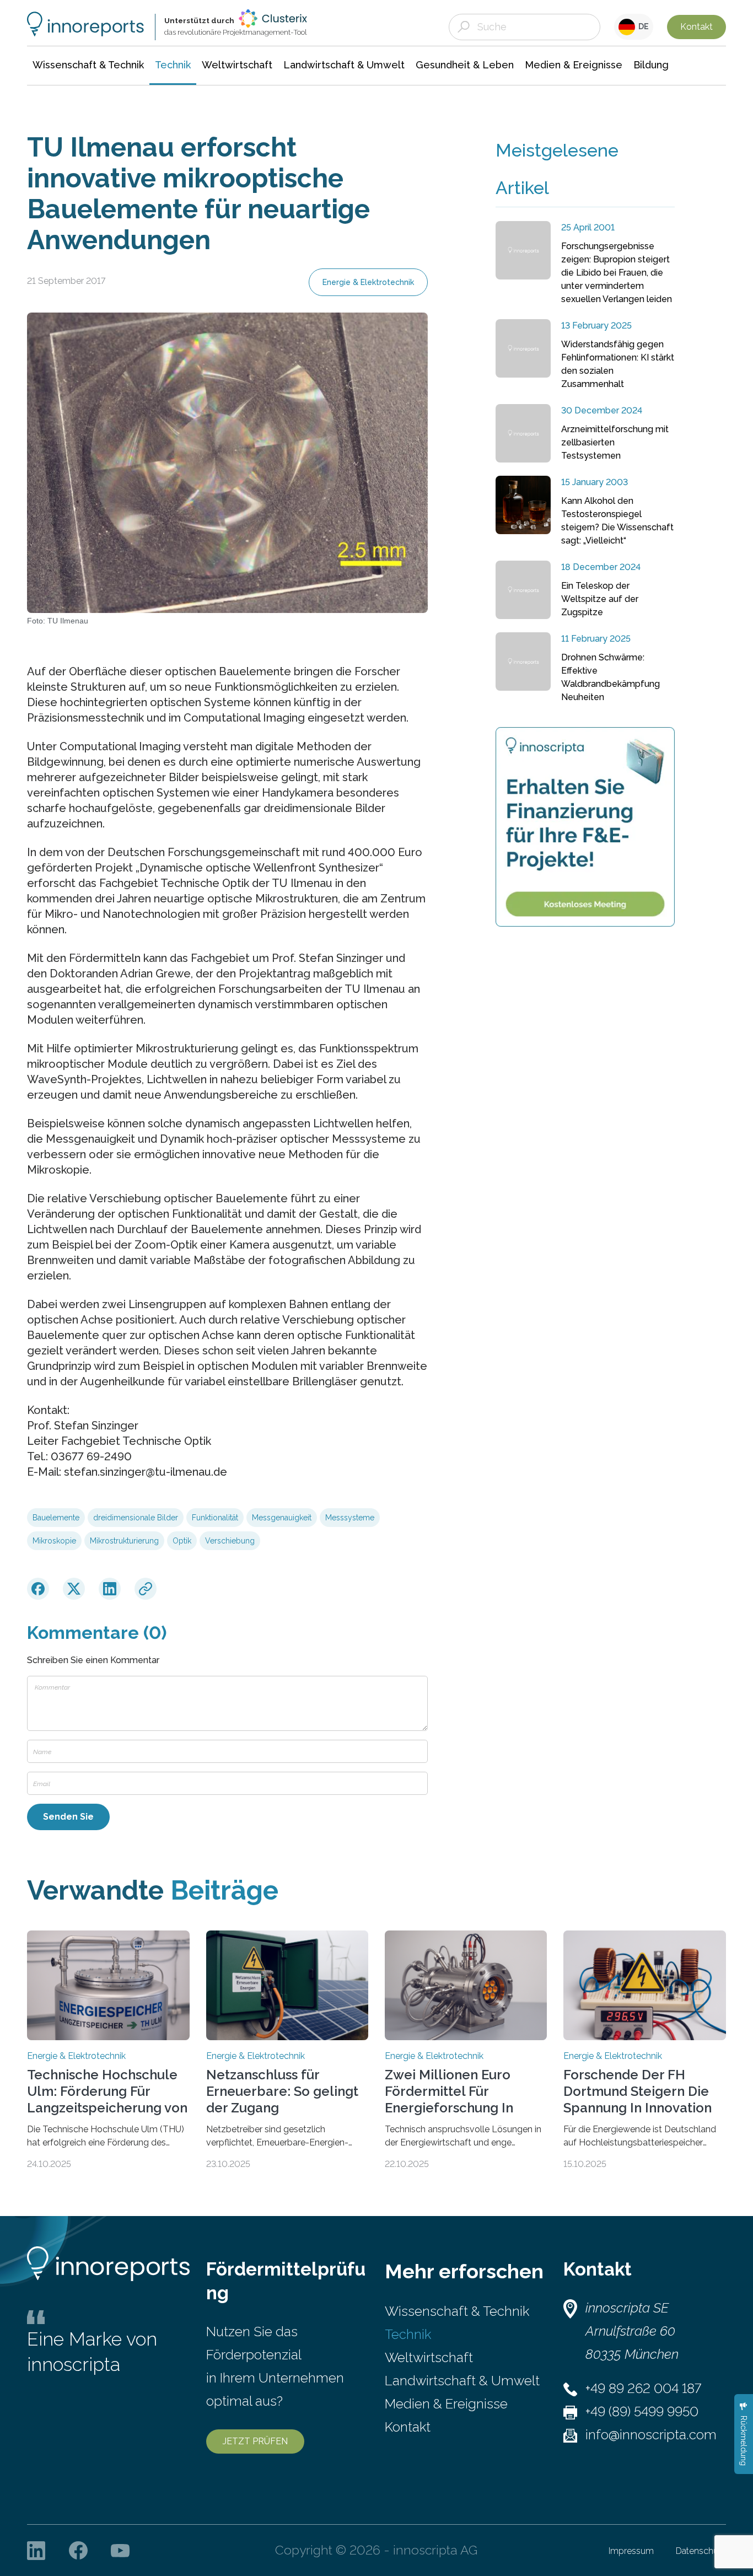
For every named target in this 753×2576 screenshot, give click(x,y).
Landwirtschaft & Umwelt (462, 2381)
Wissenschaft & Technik (457, 2311)
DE (642, 26)
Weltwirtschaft (429, 2357)
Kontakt (696, 27)
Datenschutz (701, 2551)
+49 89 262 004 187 (643, 2388)
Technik (408, 2334)
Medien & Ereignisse (446, 2404)
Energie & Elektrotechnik (368, 282)
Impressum (631, 2551)
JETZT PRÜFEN (255, 2441)
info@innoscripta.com (651, 2435)
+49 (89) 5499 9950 (642, 2411)
